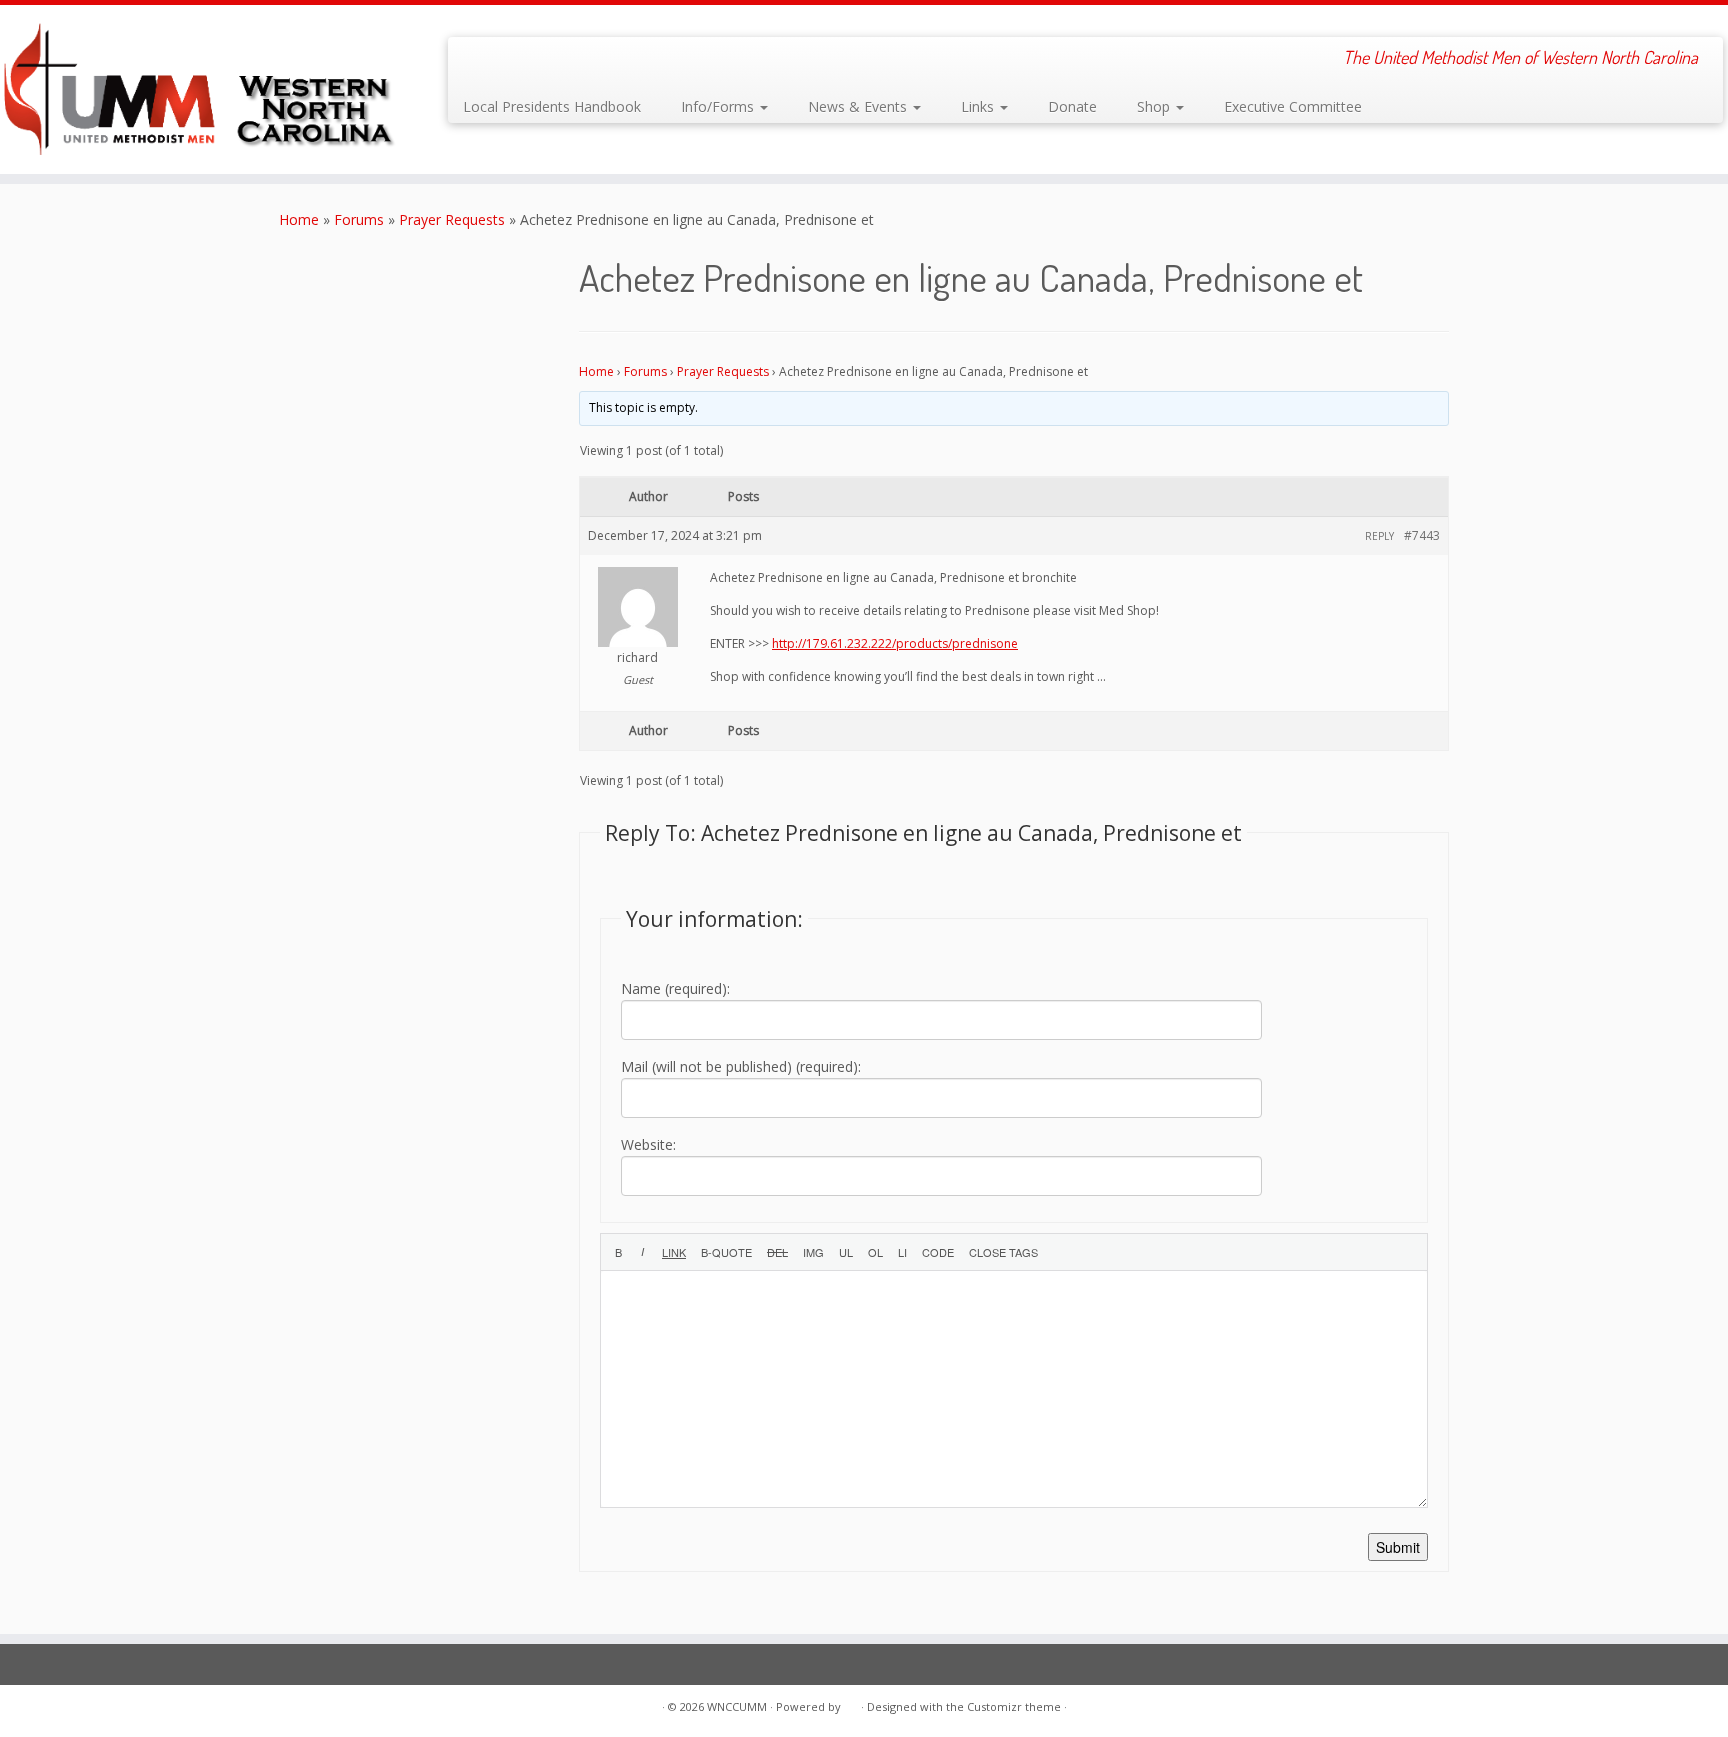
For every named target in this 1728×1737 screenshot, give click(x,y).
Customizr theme (1014, 1706)
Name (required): (675, 988)
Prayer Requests (452, 219)
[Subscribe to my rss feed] (476, 60)
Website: (648, 1144)
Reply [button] (1379, 536)
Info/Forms (719, 106)
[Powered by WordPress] (851, 1703)
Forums (359, 219)
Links (979, 106)
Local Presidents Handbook (552, 106)
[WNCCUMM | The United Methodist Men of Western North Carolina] (199, 89)
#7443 (1422, 535)
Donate (1072, 106)
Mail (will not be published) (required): (741, 1066)
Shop (1155, 106)
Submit (1398, 1547)
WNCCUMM (737, 1706)
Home (299, 219)
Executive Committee (1293, 106)
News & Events (859, 106)
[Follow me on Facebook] (530, 60)
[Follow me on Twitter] (503, 60)
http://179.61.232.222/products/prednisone (895, 643)
